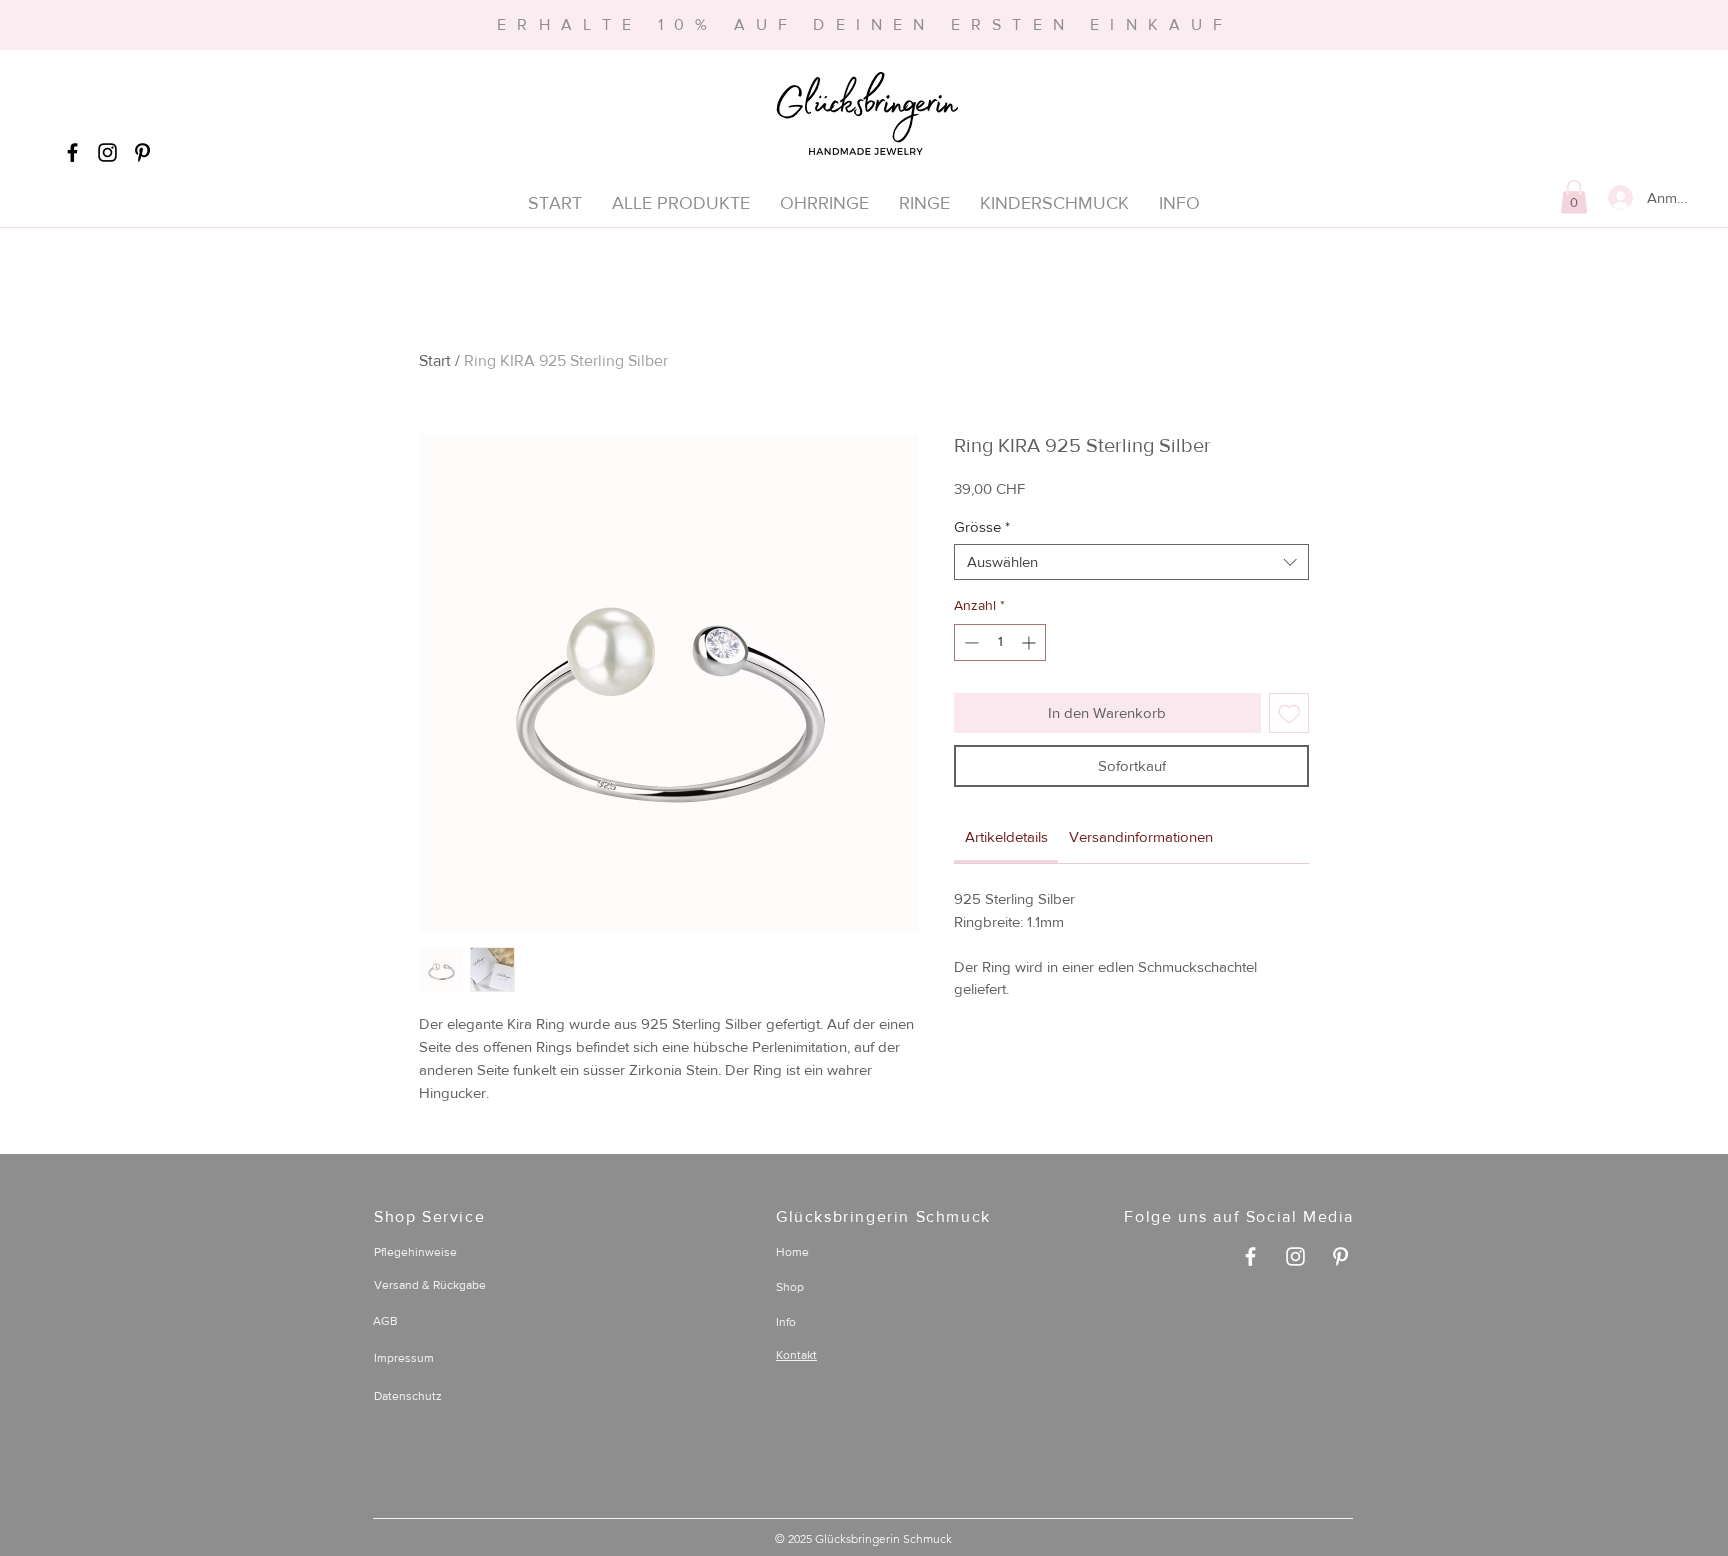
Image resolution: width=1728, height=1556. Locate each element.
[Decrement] (969, 642)
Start (435, 360)
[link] (1006, 836)
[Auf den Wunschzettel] (1289, 713)
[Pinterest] (142, 152)
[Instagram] (107, 152)
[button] (1574, 196)
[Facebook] (72, 152)
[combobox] (1131, 562)
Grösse (982, 526)
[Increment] (1030, 642)
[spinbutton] (1000, 642)
